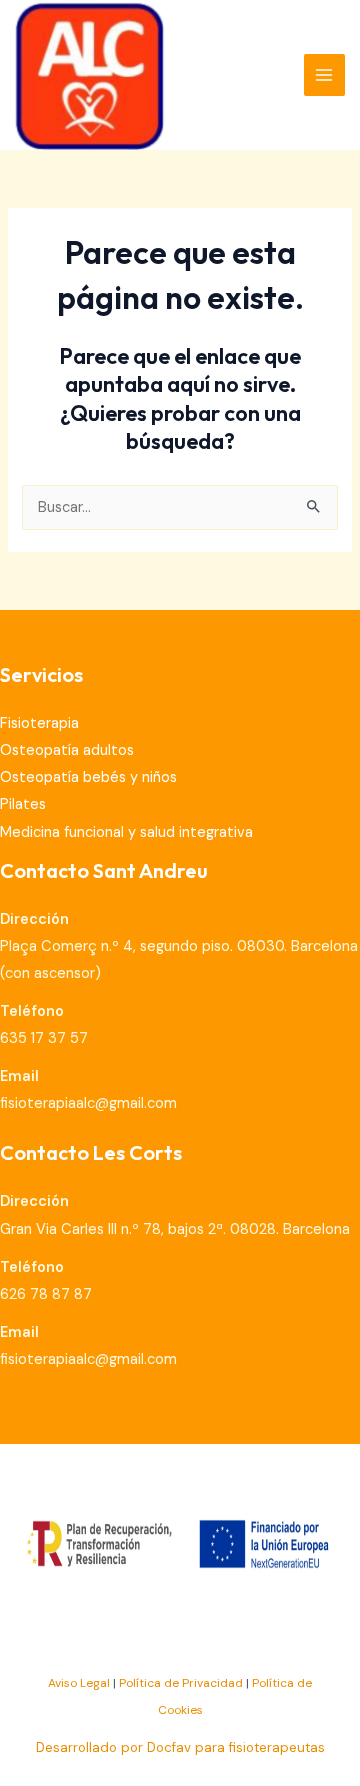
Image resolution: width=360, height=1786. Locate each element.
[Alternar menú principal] (325, 75)
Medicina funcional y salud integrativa (126, 832)
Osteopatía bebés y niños (88, 777)
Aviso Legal (79, 1683)
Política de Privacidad (181, 1683)
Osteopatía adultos (67, 750)
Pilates (23, 804)
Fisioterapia (39, 723)
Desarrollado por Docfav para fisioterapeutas (180, 1747)
